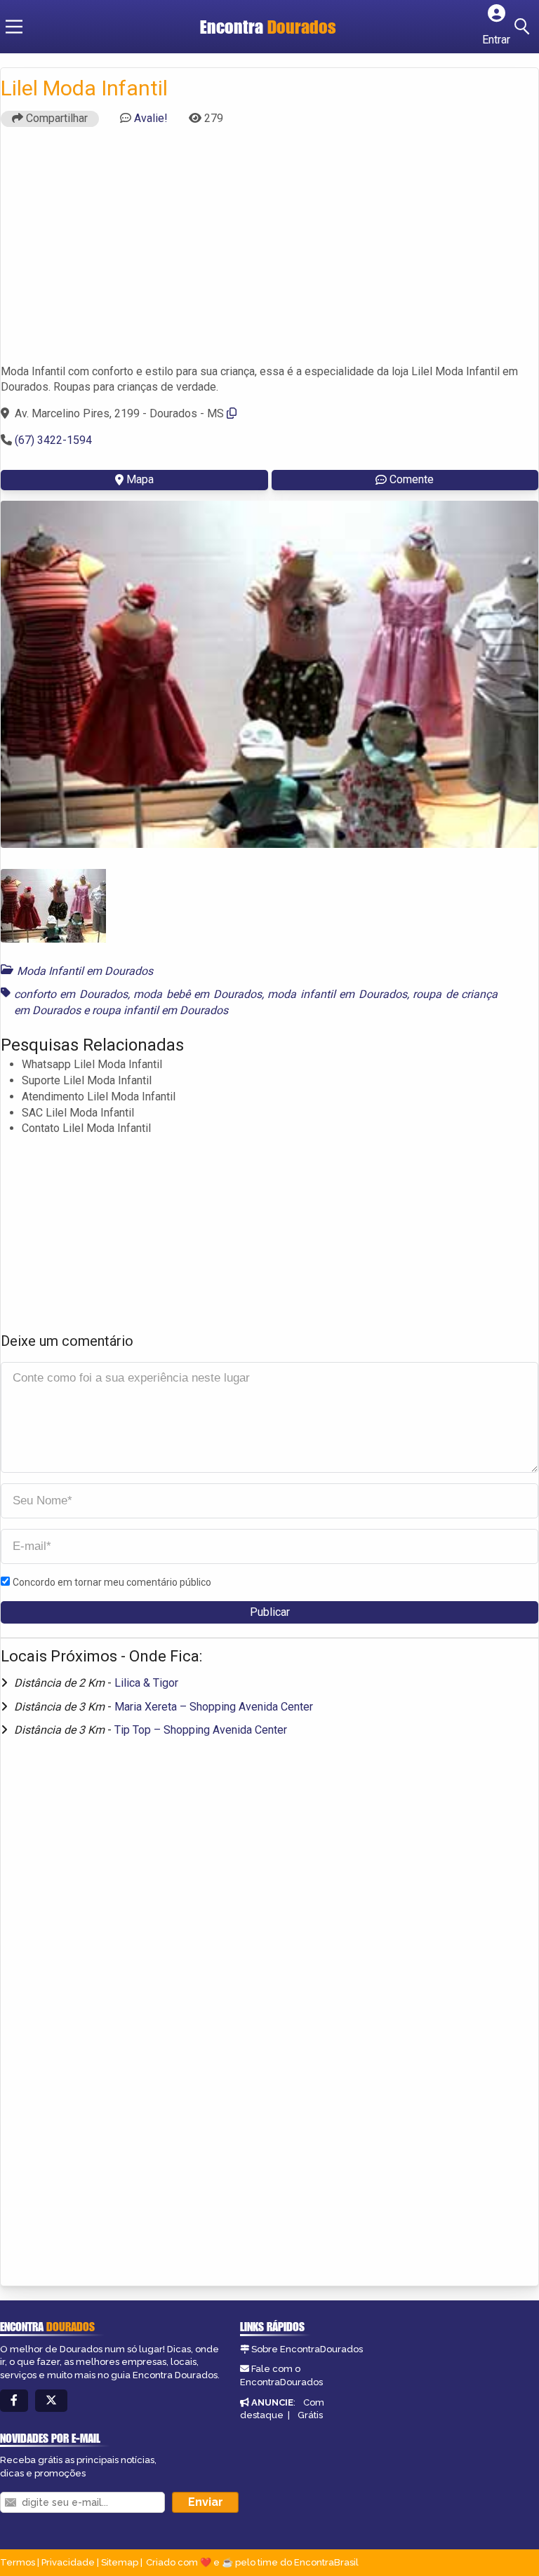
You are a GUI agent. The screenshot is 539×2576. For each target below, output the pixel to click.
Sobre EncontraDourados (307, 2349)
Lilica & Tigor (146, 1683)
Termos (18, 2562)
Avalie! (151, 118)
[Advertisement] (269, 252)
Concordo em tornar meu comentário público (112, 1582)
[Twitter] (51, 2401)
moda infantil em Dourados (337, 994)
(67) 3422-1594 (53, 440)
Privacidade (68, 2562)
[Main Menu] (14, 27)
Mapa (140, 479)
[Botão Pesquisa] (524, 27)
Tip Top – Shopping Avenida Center (201, 1730)
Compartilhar (55, 118)
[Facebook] (14, 2401)
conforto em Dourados (71, 994)
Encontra (268, 27)
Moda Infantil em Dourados (85, 971)
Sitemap (120, 2562)
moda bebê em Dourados (197, 994)
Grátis (310, 2415)
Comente (412, 479)
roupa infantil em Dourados (160, 1010)
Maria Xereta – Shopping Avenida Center (214, 1707)
